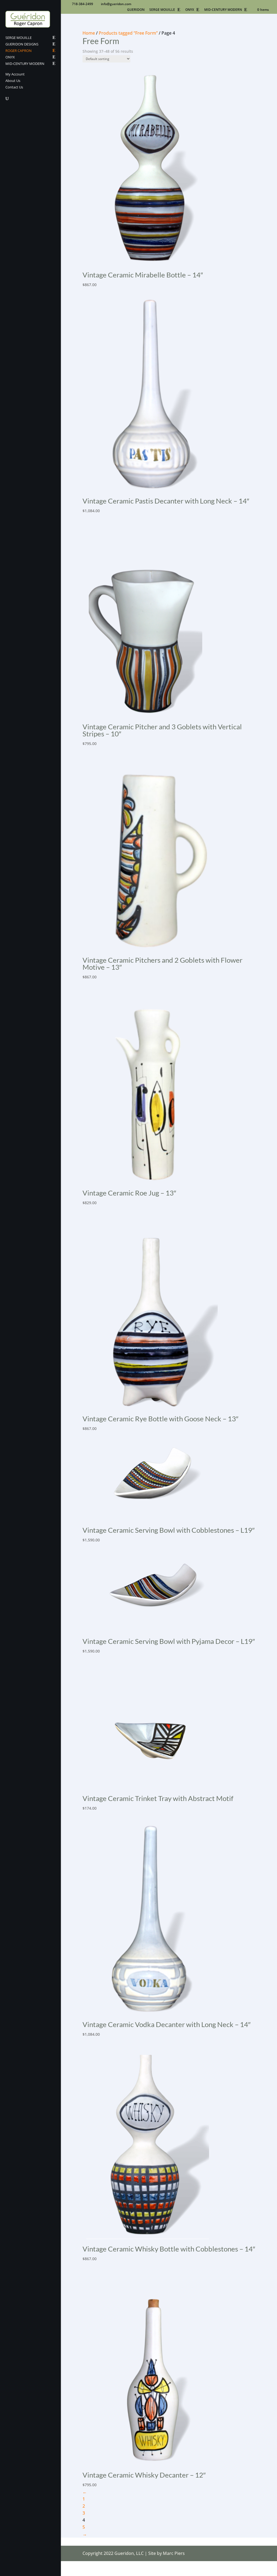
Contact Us (14, 87)
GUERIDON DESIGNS (22, 44)
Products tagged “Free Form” (128, 33)
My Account (15, 74)
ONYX (190, 10)
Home (89, 33)
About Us (13, 81)
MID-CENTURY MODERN (223, 10)
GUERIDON (136, 10)
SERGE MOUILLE (162, 10)
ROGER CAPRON (19, 51)
